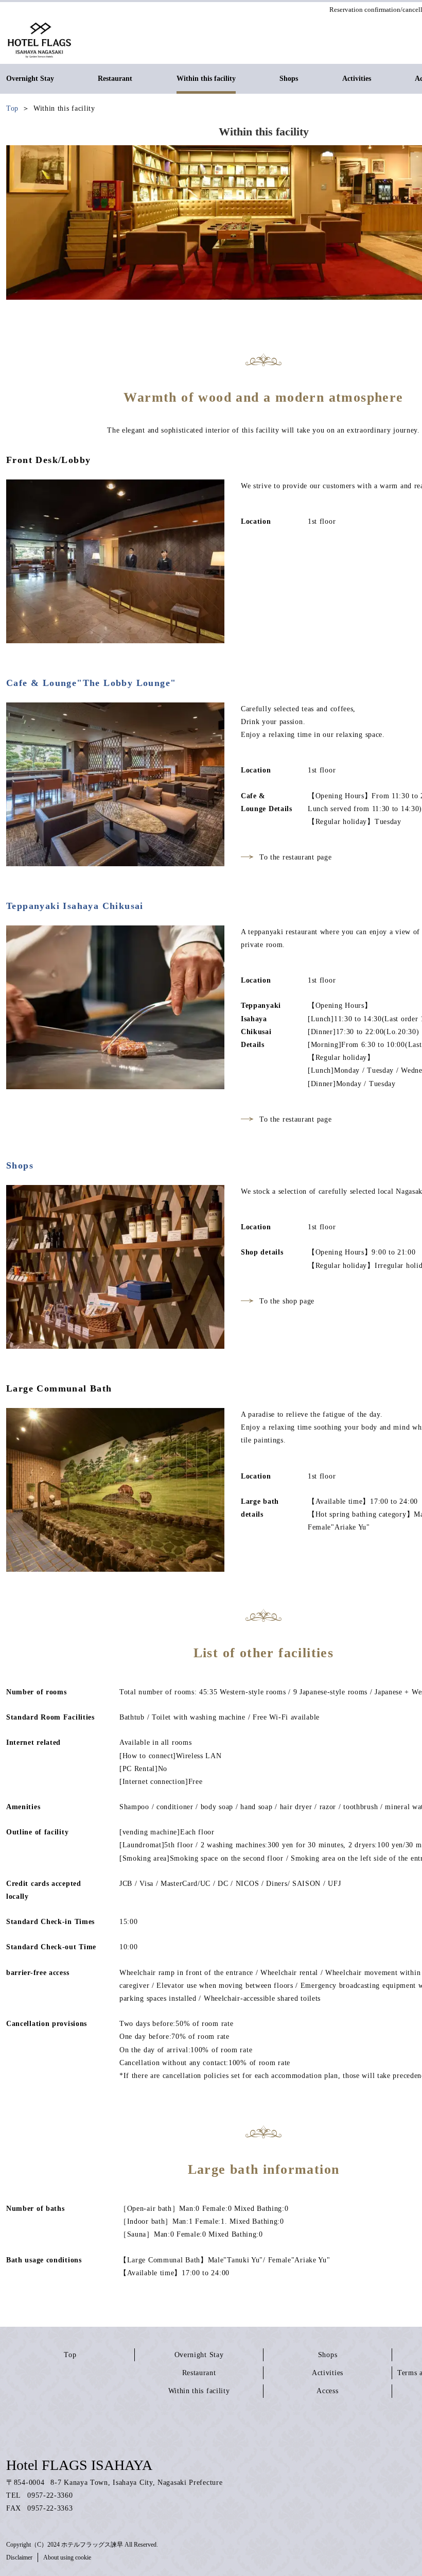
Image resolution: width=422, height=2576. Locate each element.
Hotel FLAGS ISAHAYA (79, 2465)
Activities (328, 2373)
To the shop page (287, 1301)
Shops (20, 1165)
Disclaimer (19, 2557)
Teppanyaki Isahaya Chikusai (75, 906)
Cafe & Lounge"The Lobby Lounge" (91, 683)
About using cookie (67, 2557)
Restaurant (199, 2373)
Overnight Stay (199, 2355)
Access (327, 2391)
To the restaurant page (295, 857)
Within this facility (199, 2391)
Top (70, 2355)
